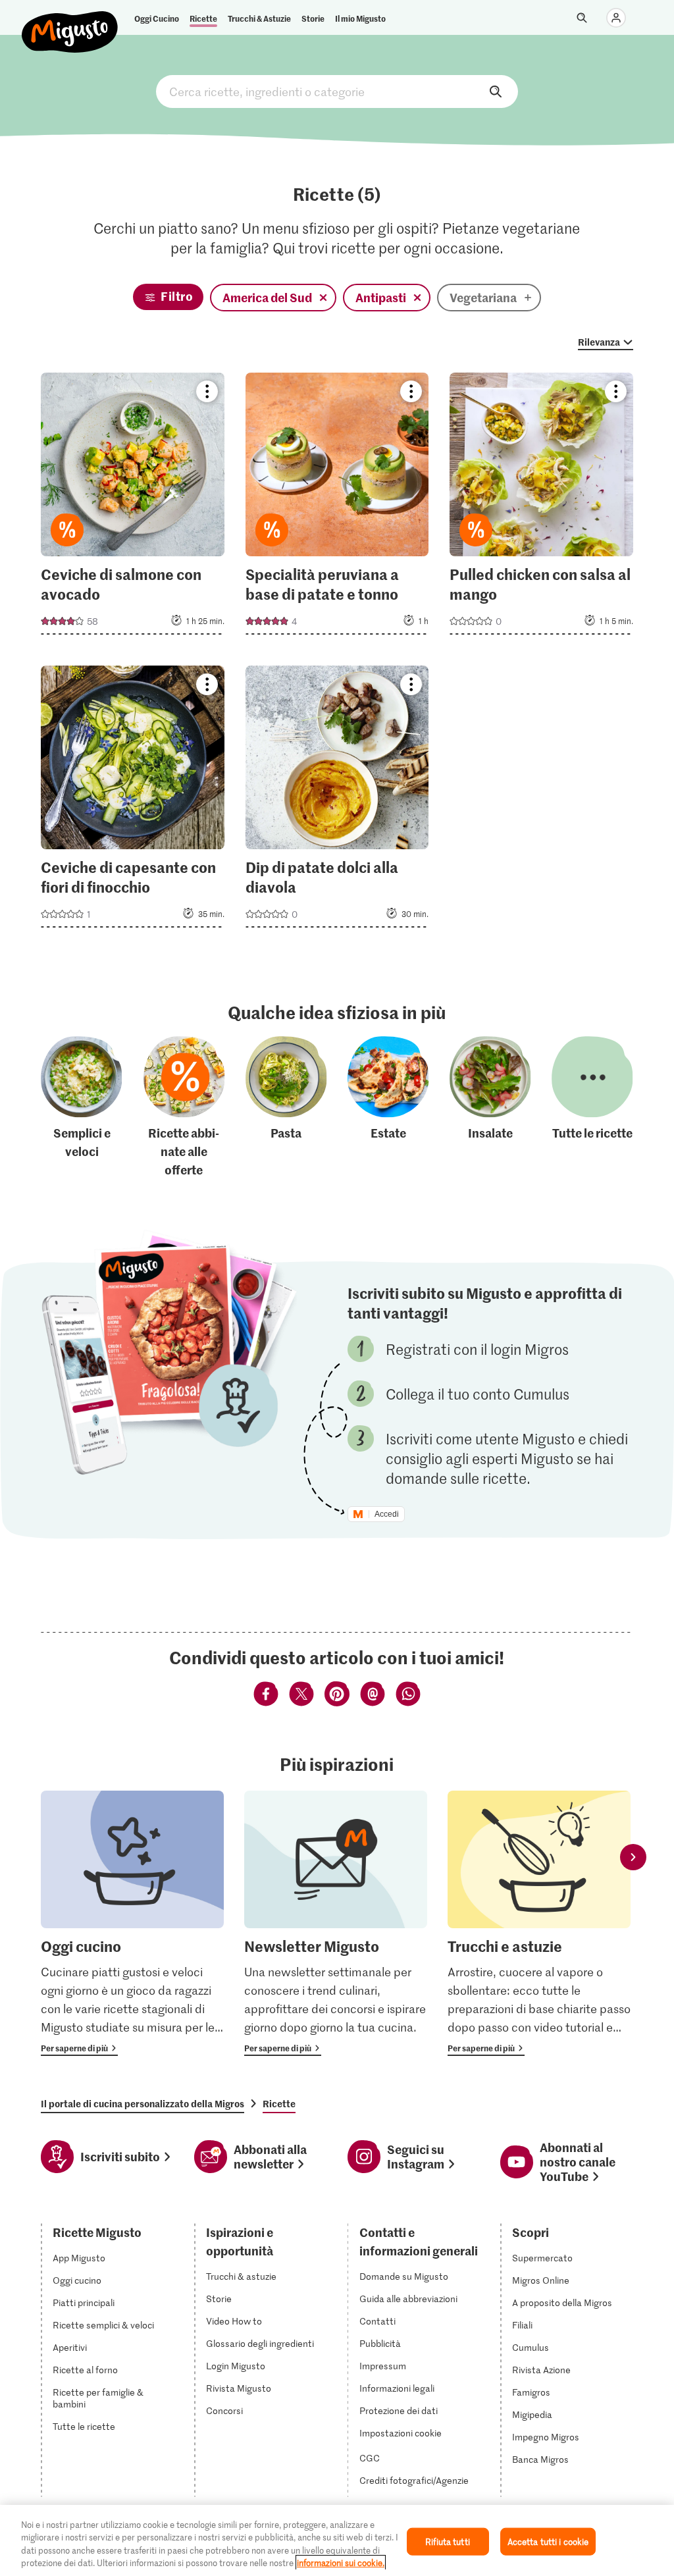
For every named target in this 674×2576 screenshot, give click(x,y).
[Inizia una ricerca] (582, 18)
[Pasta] (286, 1108)
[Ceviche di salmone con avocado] (133, 508)
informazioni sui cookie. (341, 2563)
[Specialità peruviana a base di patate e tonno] (337, 508)
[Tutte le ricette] (592, 1108)
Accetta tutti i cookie (548, 2541)
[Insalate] (490, 1108)
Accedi (387, 1514)
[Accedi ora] (616, 18)
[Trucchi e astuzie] (539, 1923)
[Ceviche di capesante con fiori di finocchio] (133, 801)
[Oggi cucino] (132, 1923)
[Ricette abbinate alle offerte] (184, 1108)
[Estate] (388, 1108)
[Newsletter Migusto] (336, 1923)
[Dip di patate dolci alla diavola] (337, 801)
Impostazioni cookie (401, 2433)
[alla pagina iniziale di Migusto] (70, 21)
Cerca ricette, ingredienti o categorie (337, 92)
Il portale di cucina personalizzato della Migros (143, 2103)
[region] (337, 2540)
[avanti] (633, 1857)
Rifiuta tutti (448, 2541)
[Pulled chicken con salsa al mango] (541, 508)
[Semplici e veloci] (82, 1108)
